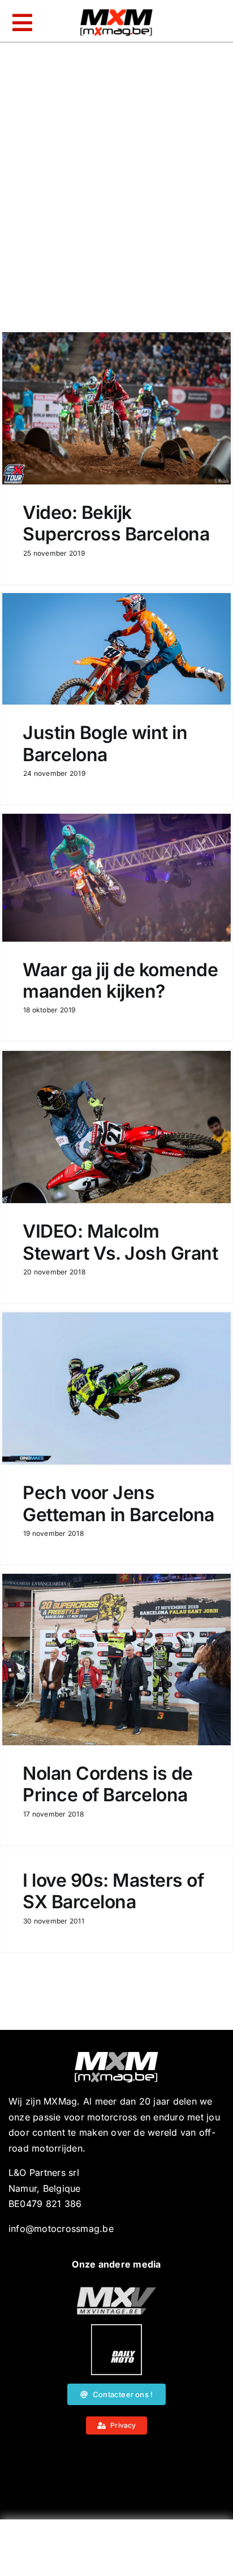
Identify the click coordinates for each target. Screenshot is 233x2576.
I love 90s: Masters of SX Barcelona (113, 1891)
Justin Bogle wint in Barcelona (105, 743)
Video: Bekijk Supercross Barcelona (116, 523)
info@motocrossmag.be (61, 2229)
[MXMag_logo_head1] (116, 12)
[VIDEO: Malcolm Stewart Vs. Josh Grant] (116, 1127)
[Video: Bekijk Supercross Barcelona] (116, 408)
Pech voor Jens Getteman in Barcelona (118, 1503)
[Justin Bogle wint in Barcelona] (116, 649)
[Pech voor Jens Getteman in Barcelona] (116, 1388)
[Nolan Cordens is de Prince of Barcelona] (116, 1660)
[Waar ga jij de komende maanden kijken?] (116, 878)
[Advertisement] (116, 2551)
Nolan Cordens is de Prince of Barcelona (108, 1784)
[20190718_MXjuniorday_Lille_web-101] (116, 2291)
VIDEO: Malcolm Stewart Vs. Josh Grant (120, 1242)
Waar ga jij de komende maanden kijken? (120, 980)
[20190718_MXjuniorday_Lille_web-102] (116, 2329)
